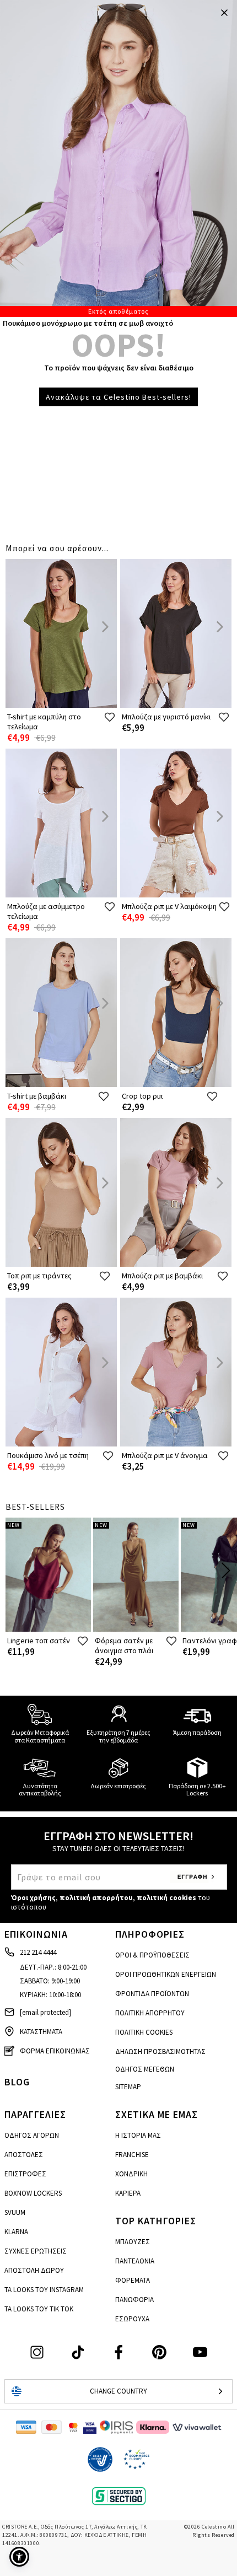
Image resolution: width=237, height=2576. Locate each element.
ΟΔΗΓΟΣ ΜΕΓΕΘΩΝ (145, 2069)
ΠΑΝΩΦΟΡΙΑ (134, 2300)
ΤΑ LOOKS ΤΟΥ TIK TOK (39, 2309)
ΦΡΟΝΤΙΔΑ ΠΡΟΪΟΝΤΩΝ (152, 1994)
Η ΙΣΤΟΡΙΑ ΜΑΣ (138, 2135)
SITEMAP (128, 2087)
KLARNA (16, 2232)
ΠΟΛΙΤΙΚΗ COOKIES (144, 2032)
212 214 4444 (38, 1952)
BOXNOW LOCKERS (33, 2193)
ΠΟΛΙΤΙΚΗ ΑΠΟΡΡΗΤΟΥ (150, 2013)
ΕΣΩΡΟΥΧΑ (132, 2319)
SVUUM (15, 2212)
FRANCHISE (132, 2155)
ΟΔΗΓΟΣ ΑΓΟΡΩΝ (32, 2135)
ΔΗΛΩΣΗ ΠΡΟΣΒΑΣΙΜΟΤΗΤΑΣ (160, 2051)
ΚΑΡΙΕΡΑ (128, 2193)
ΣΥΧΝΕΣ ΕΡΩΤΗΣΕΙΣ (36, 2251)
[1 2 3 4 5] (118, 158)
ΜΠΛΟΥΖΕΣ (133, 2242)
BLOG (17, 2082)
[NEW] (48, 1629)
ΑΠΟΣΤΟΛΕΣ (24, 2155)
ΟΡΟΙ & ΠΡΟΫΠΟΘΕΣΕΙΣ (152, 1955)
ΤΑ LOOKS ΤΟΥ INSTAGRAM (44, 2290)
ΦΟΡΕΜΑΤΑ (133, 2280)
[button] (19, 2557)
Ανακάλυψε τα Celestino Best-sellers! (118, 397)
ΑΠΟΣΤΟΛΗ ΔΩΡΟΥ (34, 2270)
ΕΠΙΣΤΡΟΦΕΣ (25, 2174)
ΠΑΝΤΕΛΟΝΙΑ (135, 2261)
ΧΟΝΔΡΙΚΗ (131, 2174)
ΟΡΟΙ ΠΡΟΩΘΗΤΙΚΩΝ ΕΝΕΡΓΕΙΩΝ (166, 1974)
